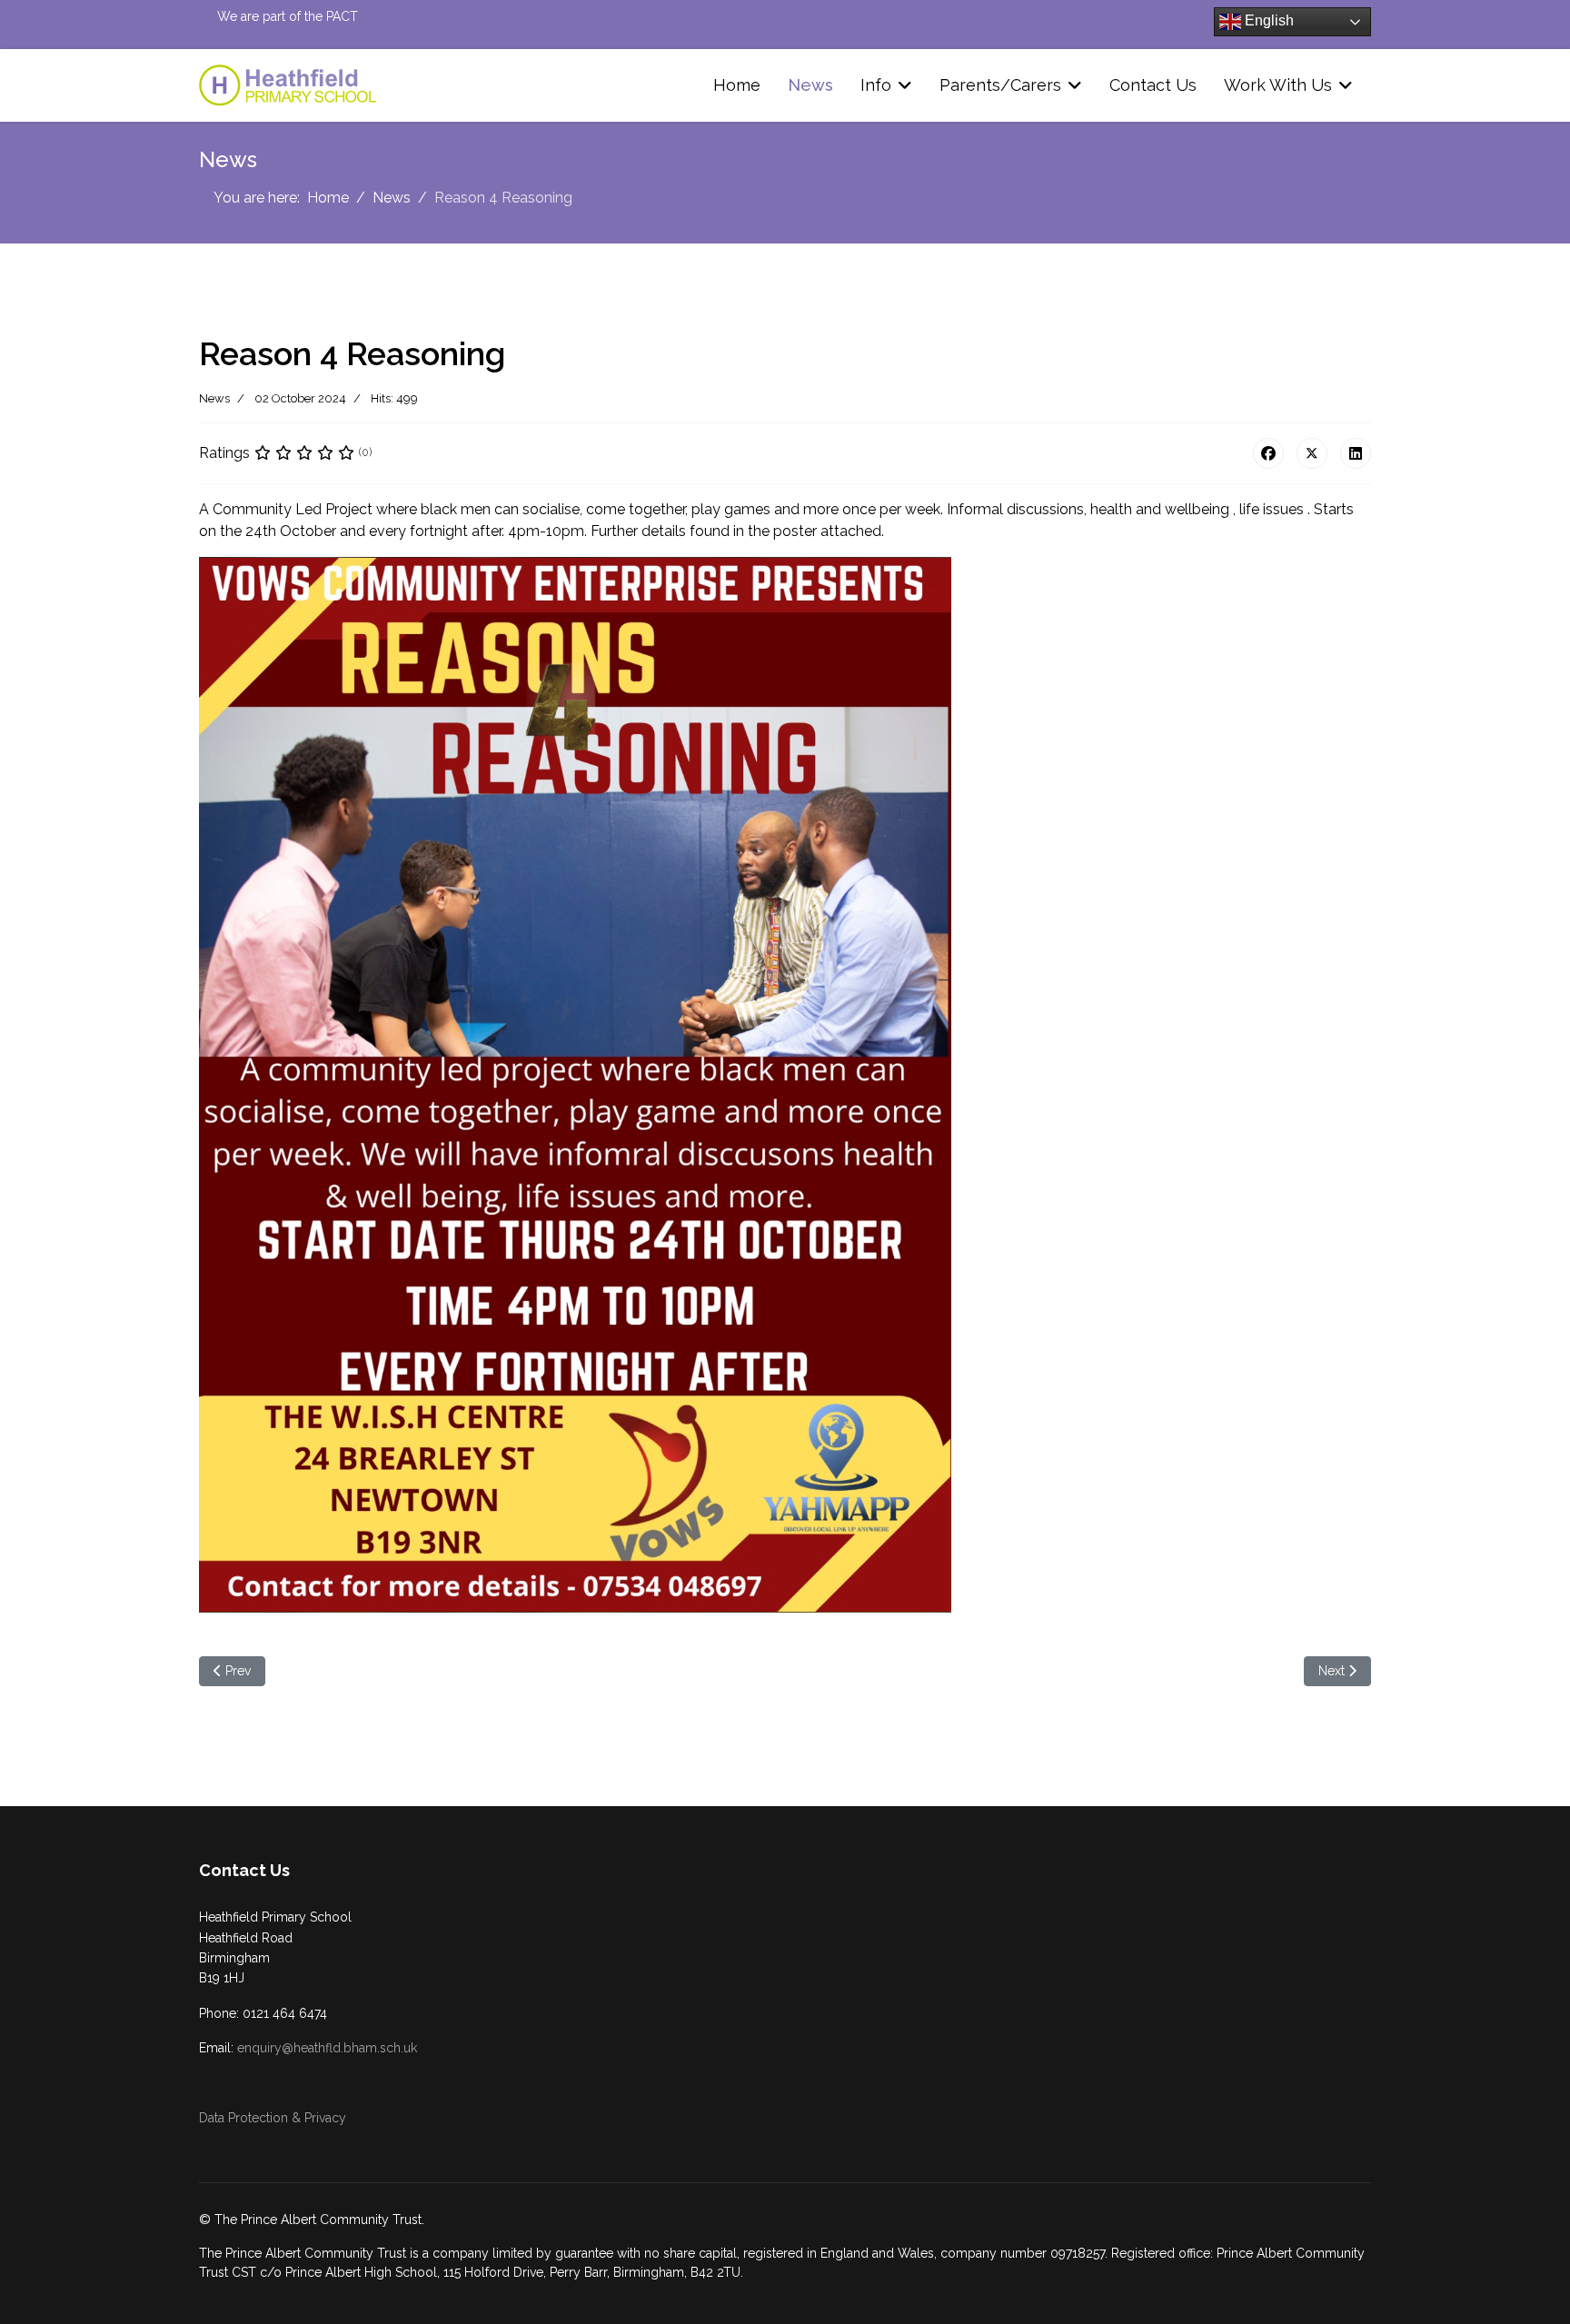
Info (876, 85)
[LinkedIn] (1356, 453)
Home (737, 85)
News (810, 85)
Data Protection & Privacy (273, 2118)
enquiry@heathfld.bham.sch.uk (327, 2048)
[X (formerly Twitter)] (1312, 453)
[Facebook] (1268, 453)
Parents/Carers (1000, 85)
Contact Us (1153, 85)
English (1267, 20)
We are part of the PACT (288, 16)
